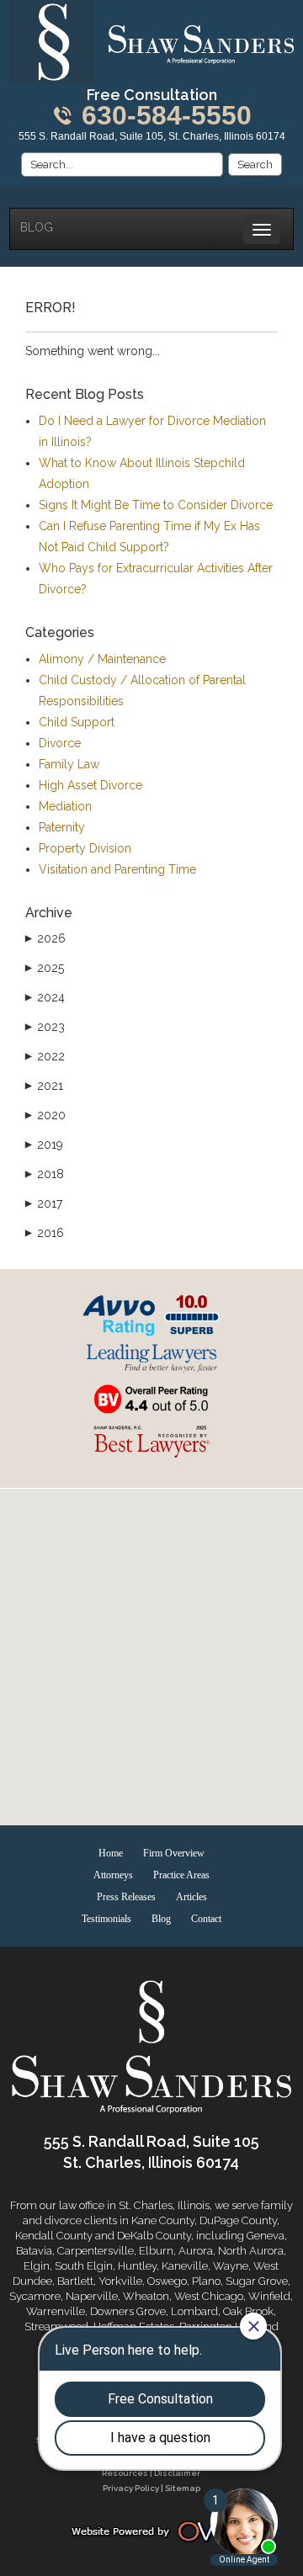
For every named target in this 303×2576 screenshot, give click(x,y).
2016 (45, 1233)
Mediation (65, 806)
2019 (44, 1145)
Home (111, 1853)
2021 (44, 1086)
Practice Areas (181, 1875)
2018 (45, 1174)
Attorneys (113, 1875)
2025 (45, 968)
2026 (45, 938)
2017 (44, 1203)
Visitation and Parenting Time (117, 869)
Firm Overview (174, 1853)
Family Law (69, 764)
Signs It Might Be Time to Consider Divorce (156, 505)
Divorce (60, 743)
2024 (45, 997)
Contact (206, 1919)
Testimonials (106, 1919)
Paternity (62, 827)
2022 (45, 1056)
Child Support (77, 722)
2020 (45, 1115)
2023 (45, 1027)
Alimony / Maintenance (102, 659)
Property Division (85, 848)
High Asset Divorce (90, 785)
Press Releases (126, 1897)
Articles (191, 1897)
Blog (37, 227)
